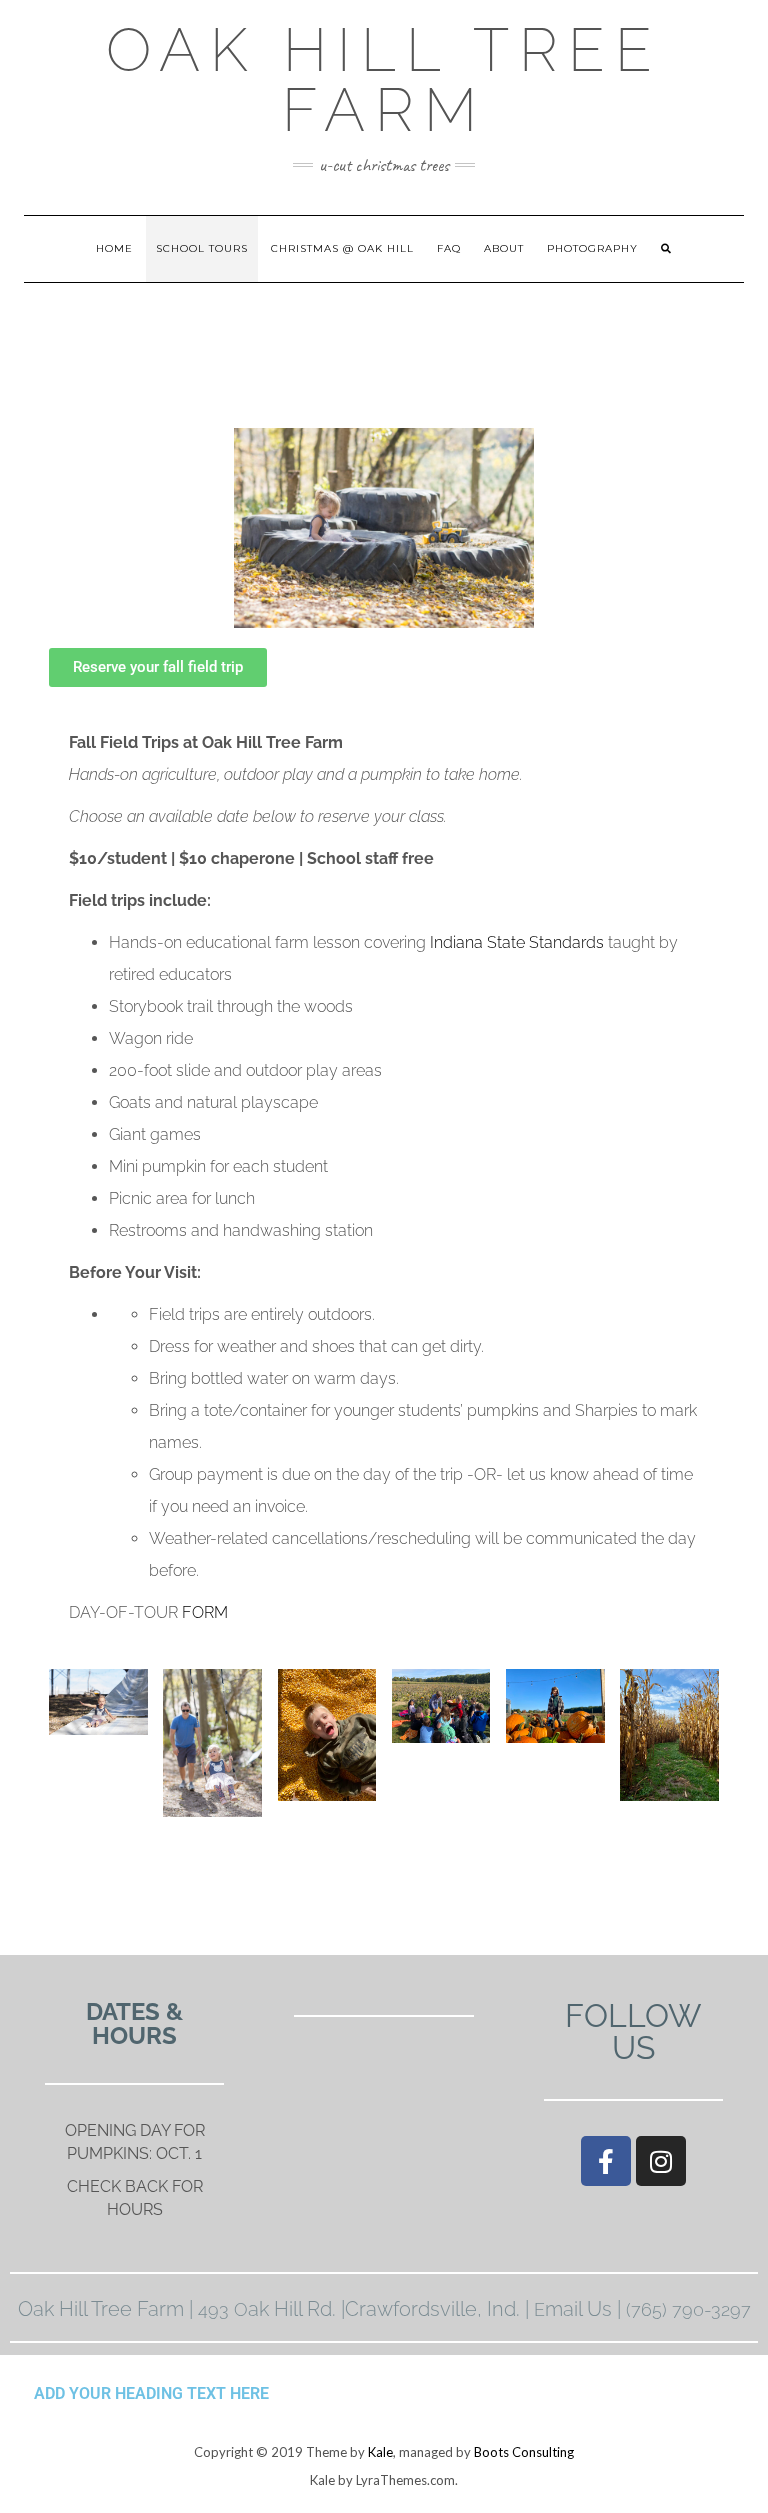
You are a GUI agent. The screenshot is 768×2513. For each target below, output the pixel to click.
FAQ (449, 248)
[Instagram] (661, 2161)
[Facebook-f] (606, 2161)
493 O (223, 2309)
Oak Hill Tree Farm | (108, 2309)
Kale (380, 2452)
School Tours (202, 248)
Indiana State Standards (517, 942)
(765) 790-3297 (688, 2309)
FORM (205, 1612)
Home (114, 248)
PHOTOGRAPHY (592, 248)
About (504, 248)
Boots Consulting (524, 2452)
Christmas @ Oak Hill (342, 248)
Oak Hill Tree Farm (384, 80)
